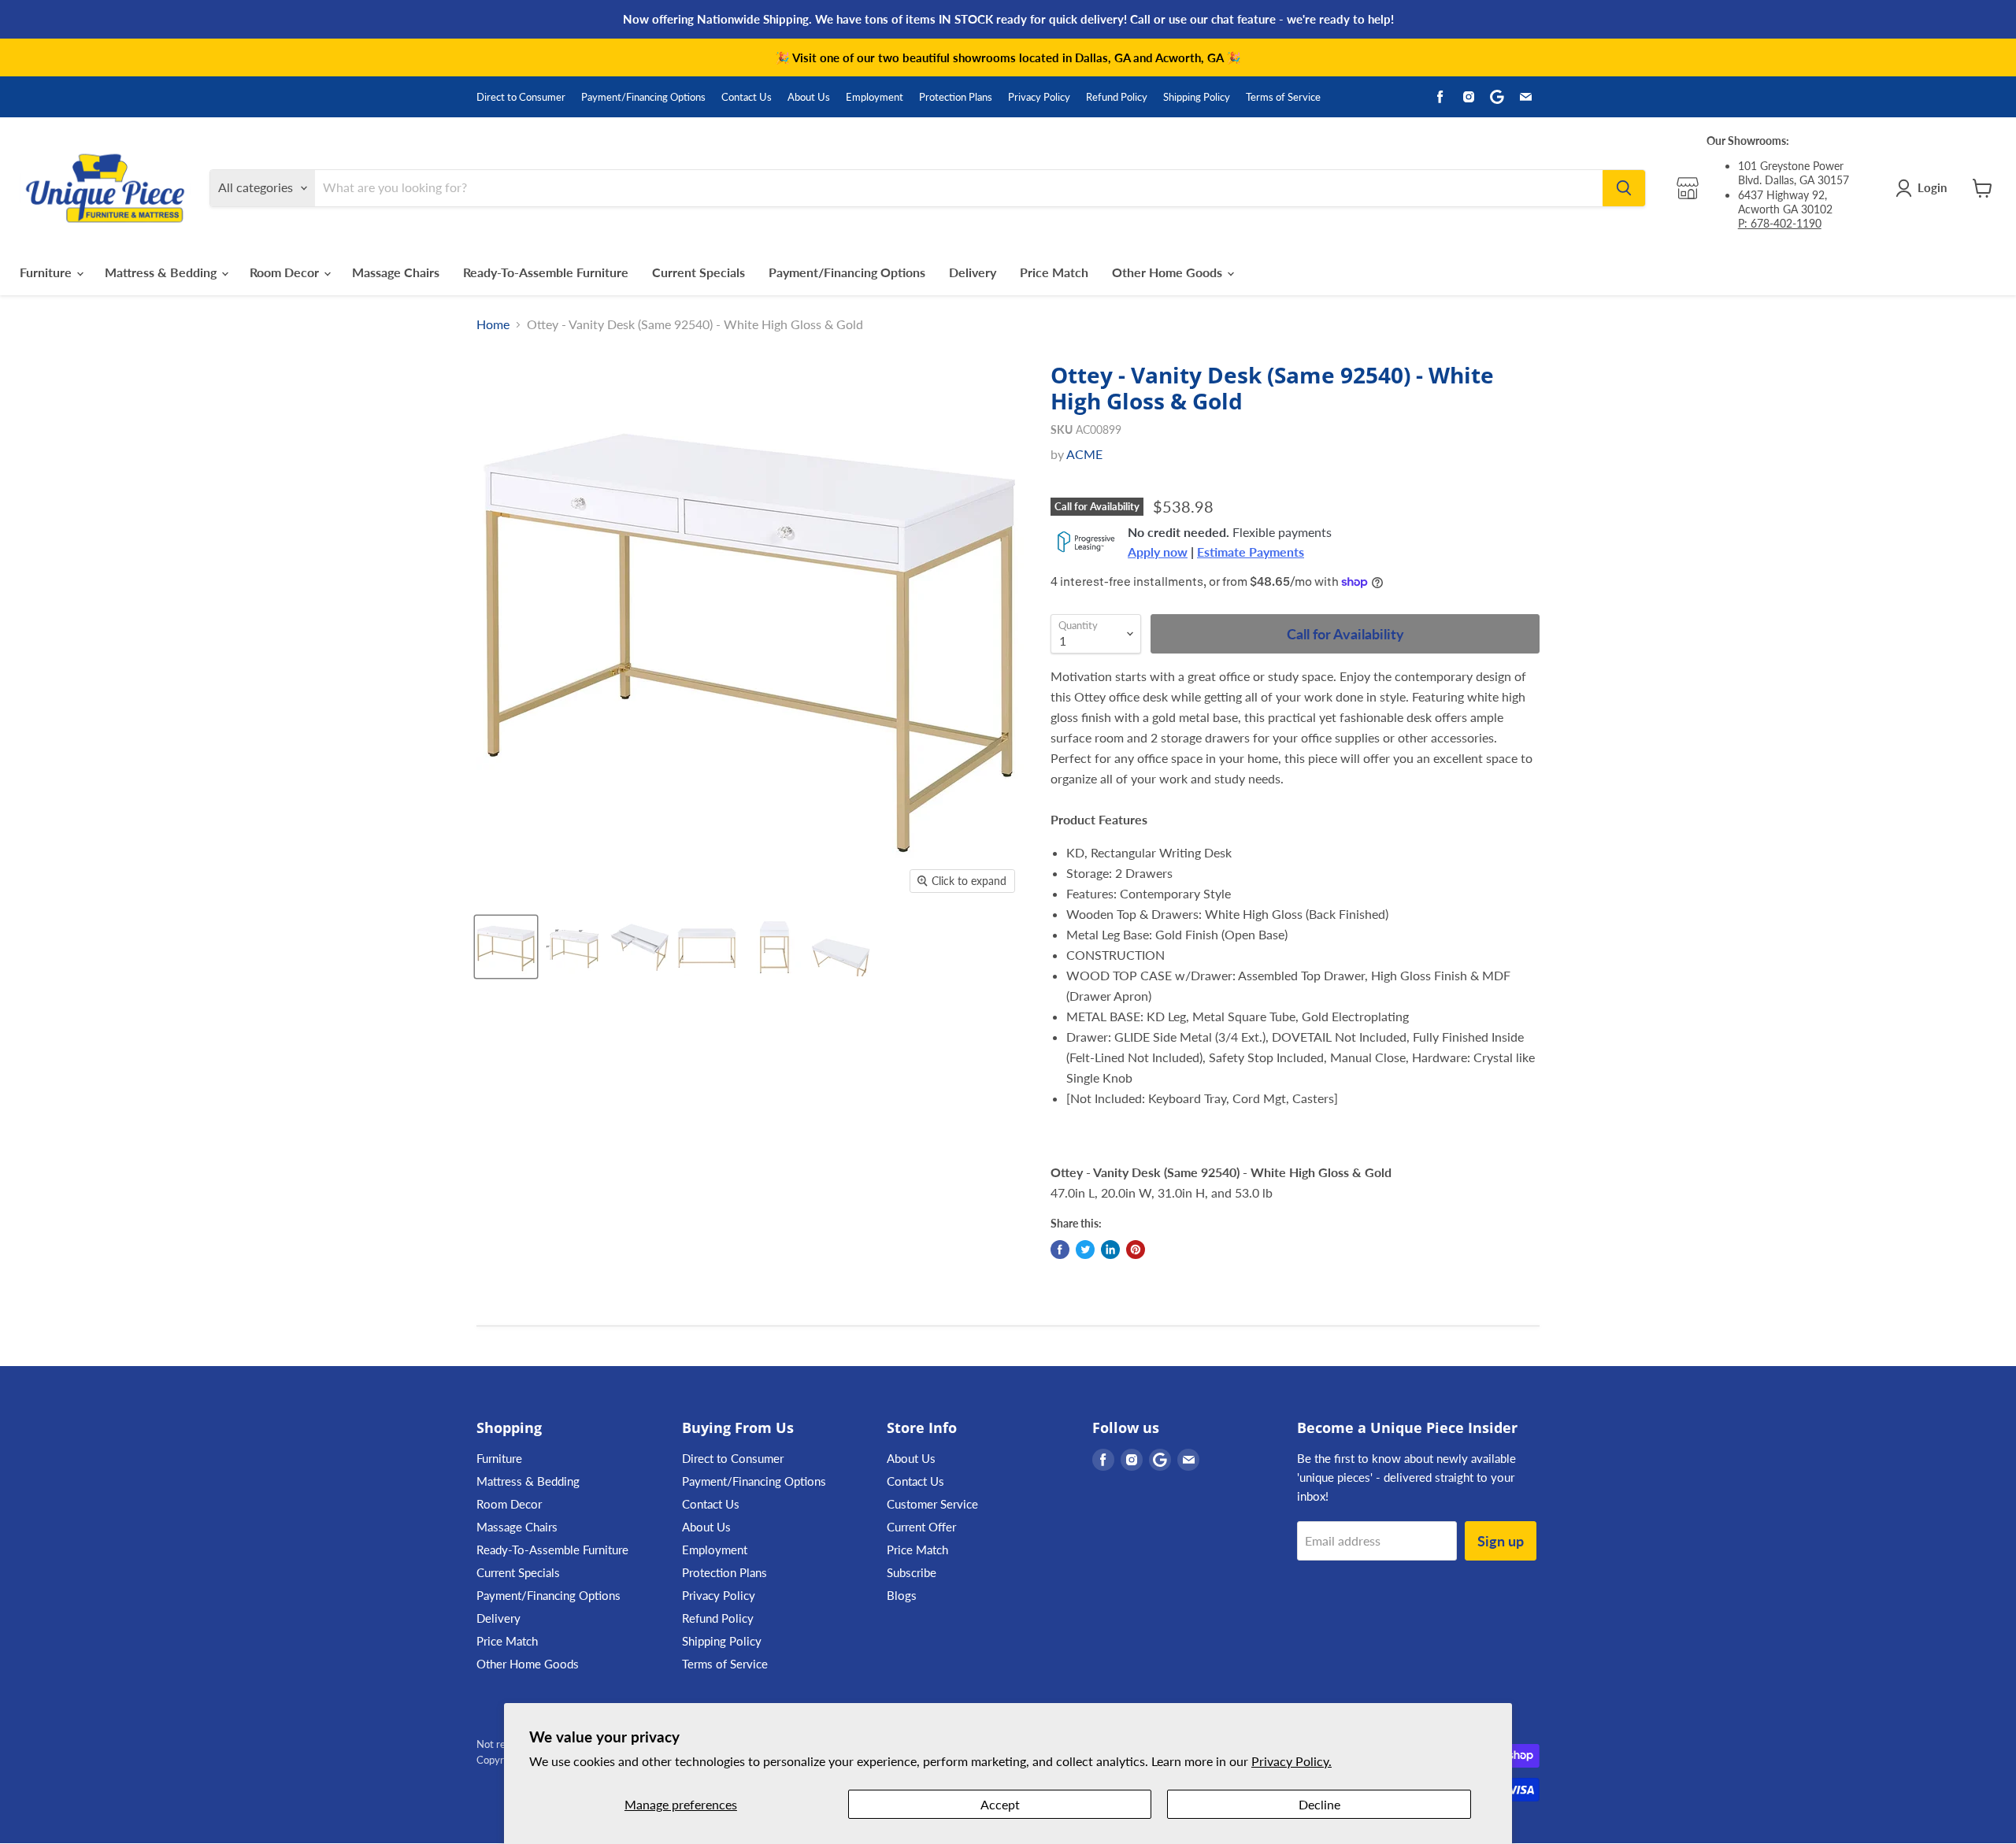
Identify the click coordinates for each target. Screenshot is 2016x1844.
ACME (1084, 454)
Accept (1000, 1804)
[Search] (1624, 188)
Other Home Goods (1169, 272)
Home (493, 324)
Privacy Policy (1039, 97)
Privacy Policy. (1291, 1761)
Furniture (47, 272)
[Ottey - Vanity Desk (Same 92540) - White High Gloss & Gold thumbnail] (506, 947)
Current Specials (699, 272)
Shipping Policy (1197, 97)
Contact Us (747, 97)
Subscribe (912, 1572)
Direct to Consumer (521, 97)
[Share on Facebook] (1060, 1250)
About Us (809, 97)
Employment (875, 97)
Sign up (1501, 1541)
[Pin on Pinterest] (1136, 1250)
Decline (1319, 1804)
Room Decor (286, 272)
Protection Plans (956, 97)
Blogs (902, 1595)
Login (1932, 187)
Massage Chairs (396, 272)
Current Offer (921, 1527)
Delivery (973, 272)
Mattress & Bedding (162, 272)
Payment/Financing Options (643, 97)
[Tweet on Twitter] (1085, 1250)
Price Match (1054, 272)
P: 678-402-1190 (1780, 223)
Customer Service (932, 1504)
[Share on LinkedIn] (1110, 1250)
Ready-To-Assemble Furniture (546, 272)
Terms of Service (1283, 97)
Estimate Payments (1251, 552)
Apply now (1158, 552)
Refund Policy (1117, 97)
